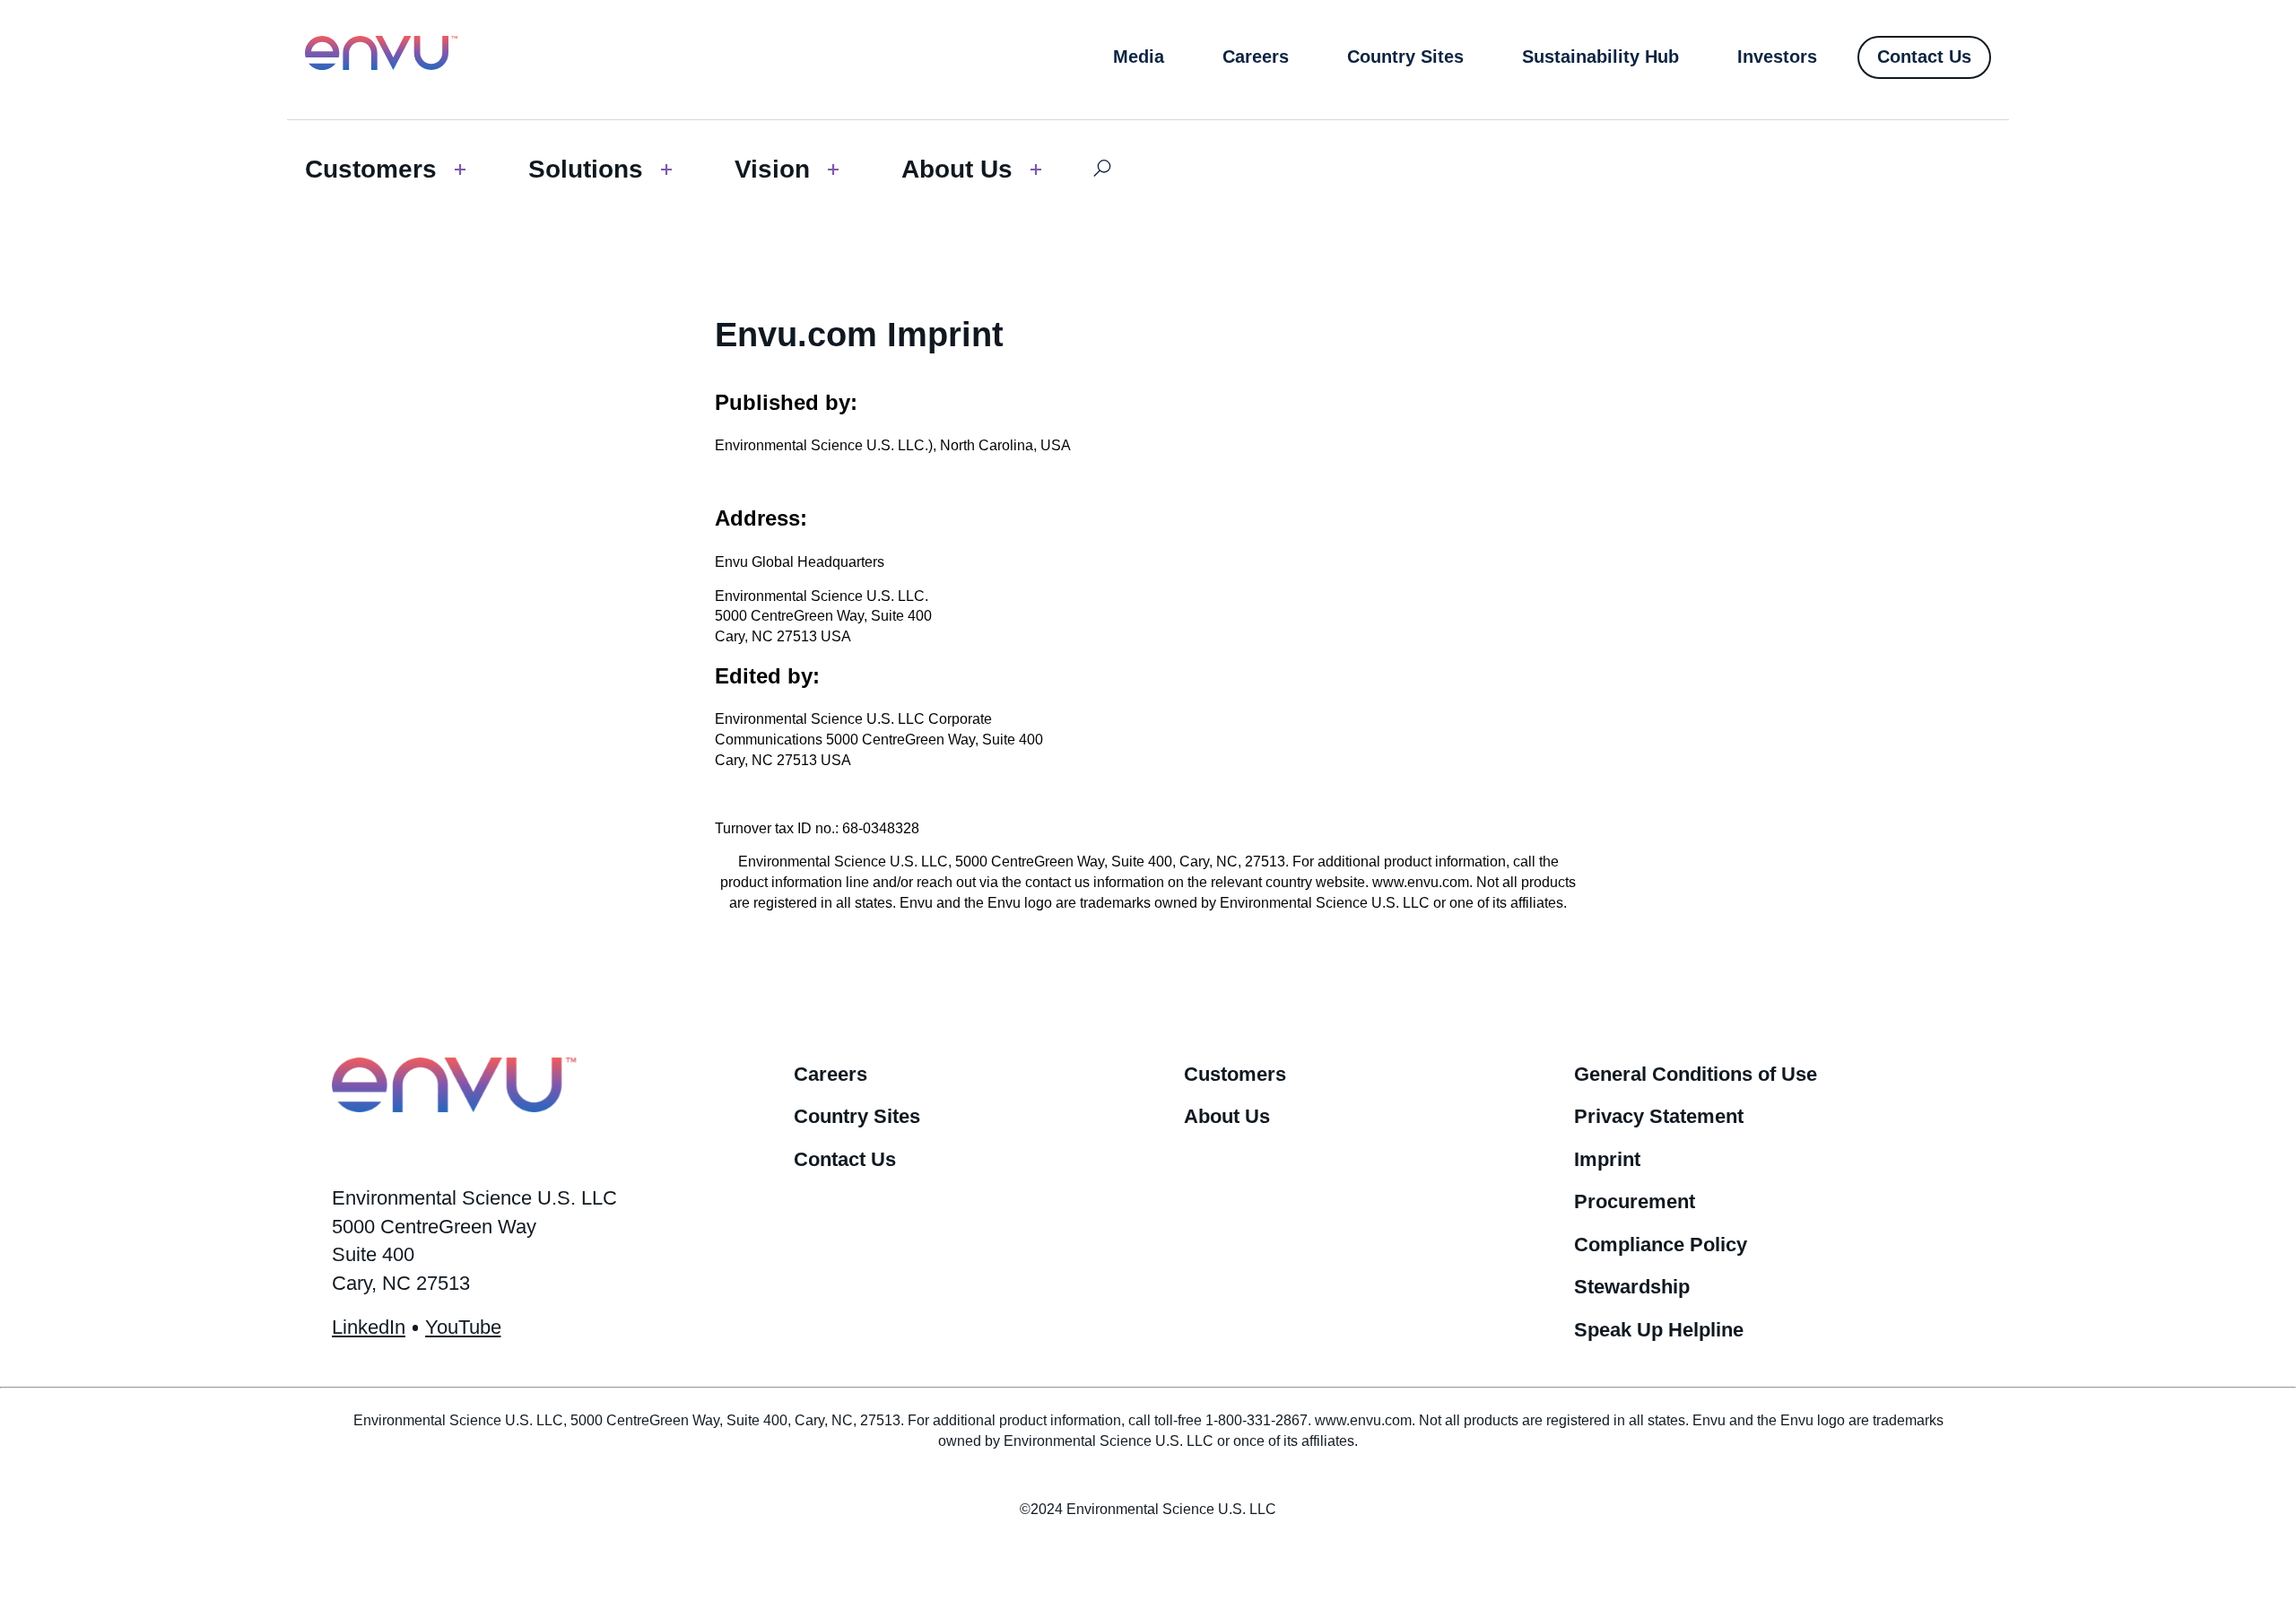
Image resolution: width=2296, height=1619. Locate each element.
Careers (831, 1074)
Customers (371, 169)
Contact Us (845, 1159)
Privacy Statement (1659, 1116)
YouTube (463, 1327)
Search (1102, 169)
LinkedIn (369, 1327)
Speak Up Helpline (1659, 1330)
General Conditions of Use (1696, 1074)
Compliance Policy (1661, 1245)
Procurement (1635, 1201)
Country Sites (857, 1116)
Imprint (1607, 1159)
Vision (772, 169)
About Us (957, 169)
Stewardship (1632, 1287)
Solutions (586, 169)
